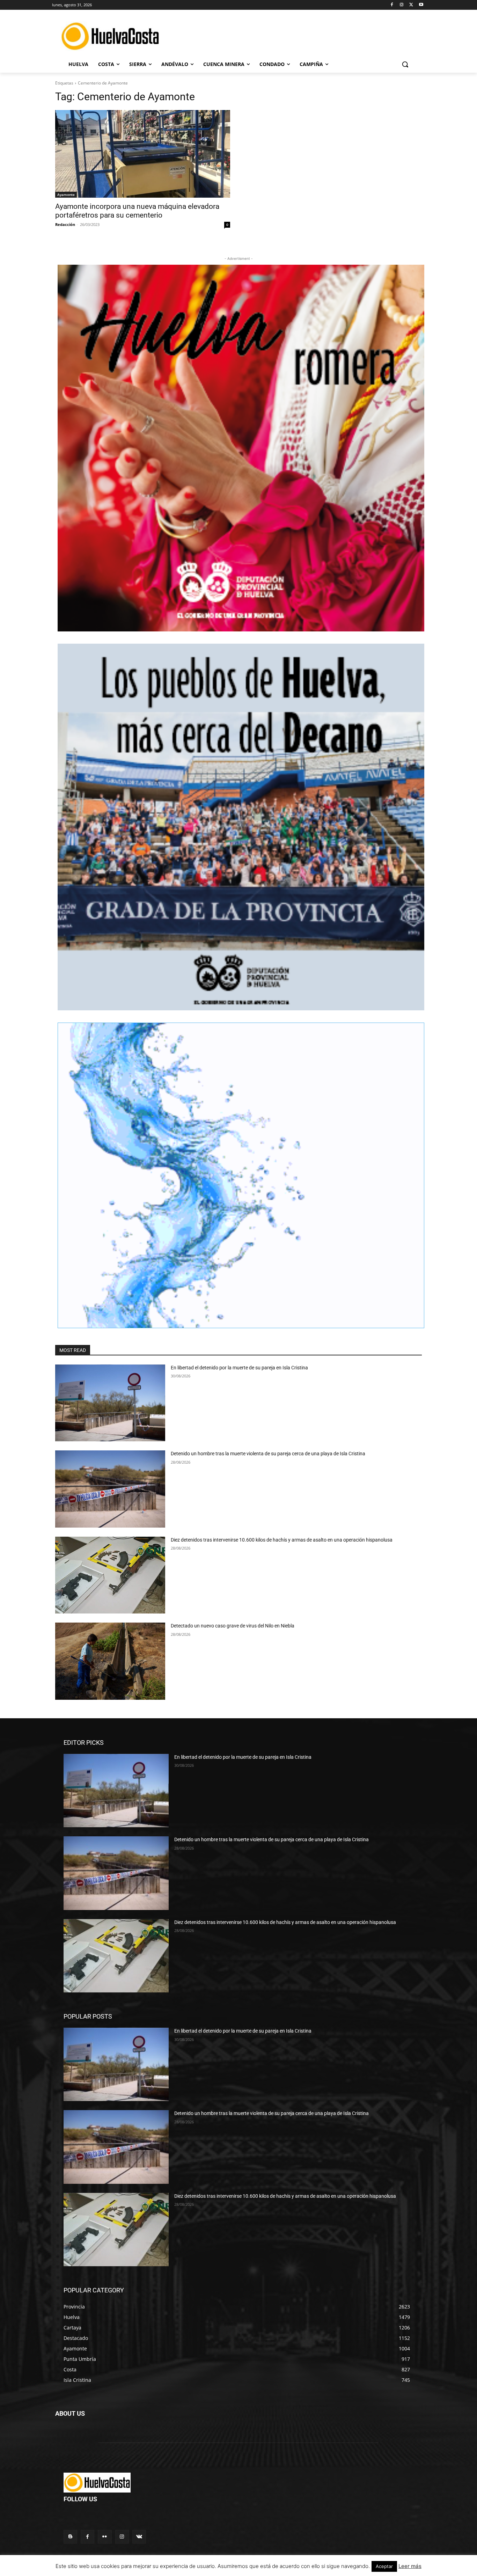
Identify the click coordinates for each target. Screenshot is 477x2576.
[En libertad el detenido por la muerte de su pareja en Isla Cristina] (110, 1403)
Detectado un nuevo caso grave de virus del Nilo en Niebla (233, 1626)
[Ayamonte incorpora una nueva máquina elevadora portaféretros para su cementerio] (143, 154)
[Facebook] (392, 5)
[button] (405, 64)
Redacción (65, 224)
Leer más (410, 2566)
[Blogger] (70, 2537)
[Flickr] (105, 2537)
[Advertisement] (298, 35)
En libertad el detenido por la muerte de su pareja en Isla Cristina (239, 1368)
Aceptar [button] (384, 2566)
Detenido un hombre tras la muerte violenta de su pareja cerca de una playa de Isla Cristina (268, 1454)
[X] (411, 5)
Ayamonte (66, 195)
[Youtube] (421, 5)
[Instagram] (402, 5)
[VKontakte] (139, 2537)
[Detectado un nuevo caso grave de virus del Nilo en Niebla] (110, 1661)
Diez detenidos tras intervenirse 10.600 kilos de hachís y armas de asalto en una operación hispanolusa (282, 1540)
